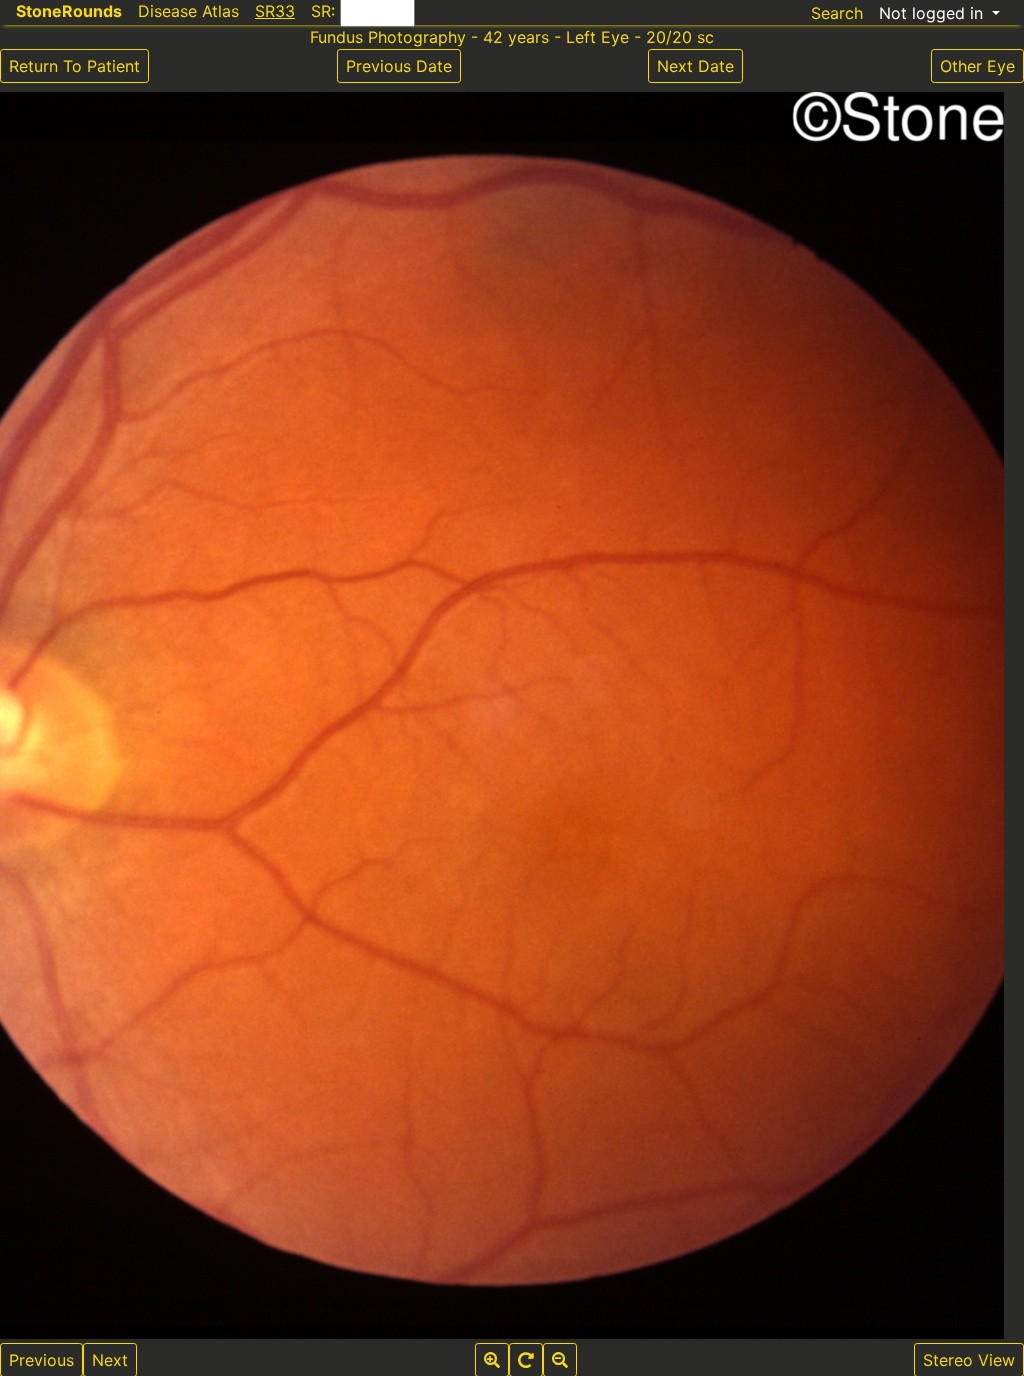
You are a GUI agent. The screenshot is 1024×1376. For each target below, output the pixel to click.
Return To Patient (74, 66)
